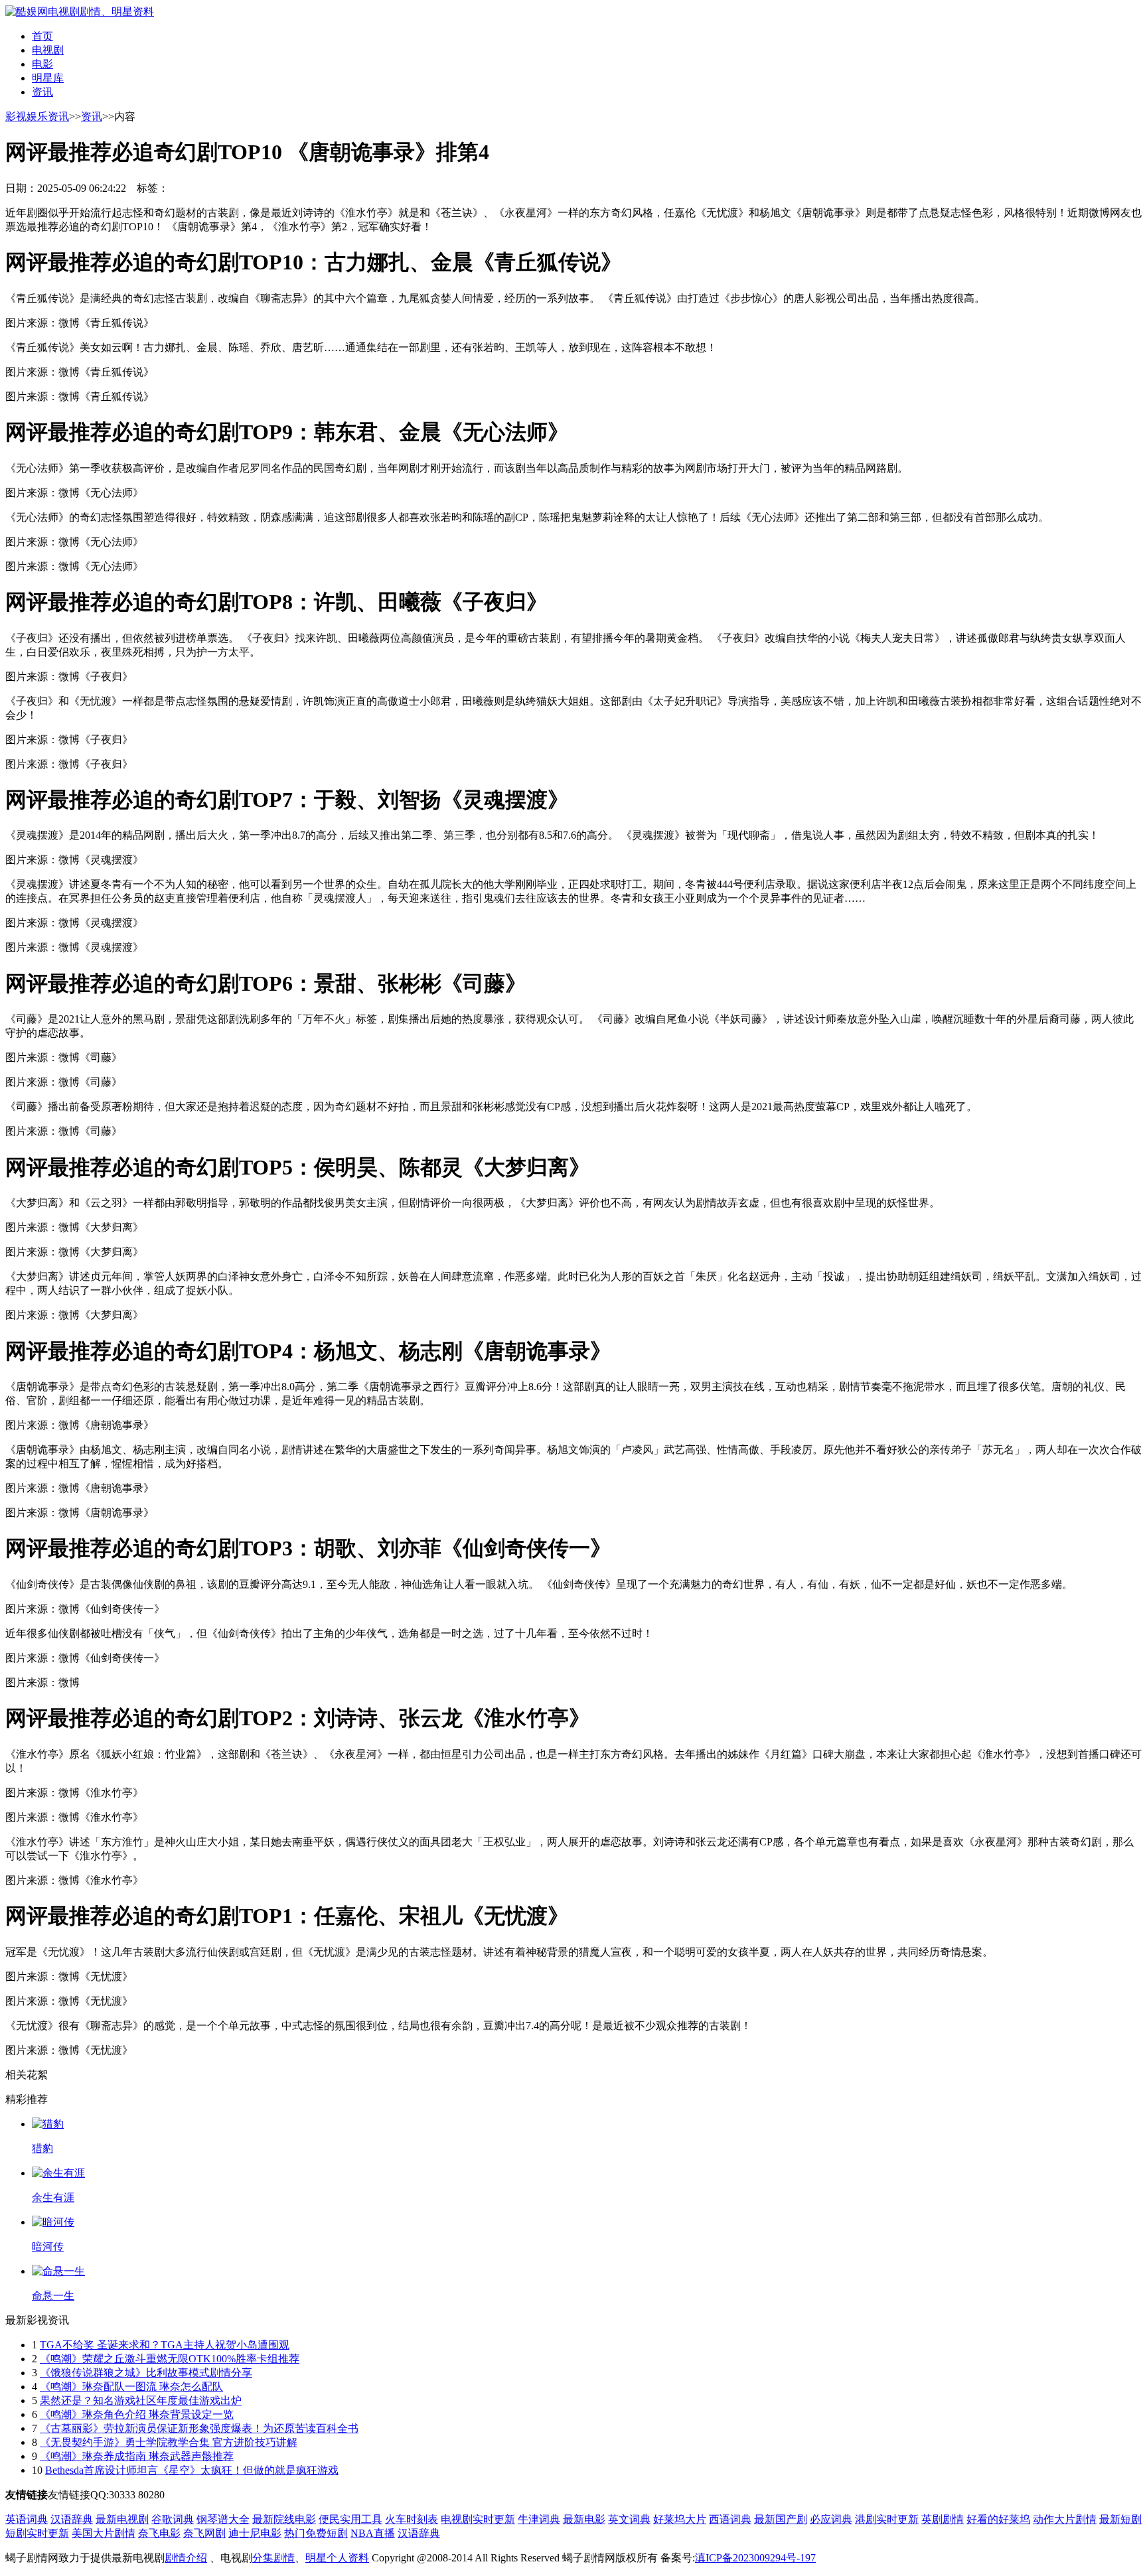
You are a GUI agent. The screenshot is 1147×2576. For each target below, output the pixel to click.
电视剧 (48, 50)
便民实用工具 (350, 2519)
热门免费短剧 (316, 2533)
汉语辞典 (72, 2519)
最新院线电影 (284, 2519)
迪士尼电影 (255, 2533)
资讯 (42, 92)
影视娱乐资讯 (37, 116)
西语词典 (730, 2519)
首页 (42, 36)
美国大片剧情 (104, 2533)
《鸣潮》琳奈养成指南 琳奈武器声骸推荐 (137, 2456)
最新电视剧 (122, 2519)
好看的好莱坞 (998, 2519)
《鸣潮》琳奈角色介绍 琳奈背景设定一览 (137, 2414)
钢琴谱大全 (223, 2519)
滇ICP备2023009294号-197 (755, 2558)
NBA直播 (373, 2533)
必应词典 (831, 2519)
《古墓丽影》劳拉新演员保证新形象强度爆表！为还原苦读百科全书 (199, 2428)
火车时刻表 (412, 2519)
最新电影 (584, 2519)
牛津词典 (539, 2519)
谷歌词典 (173, 2519)
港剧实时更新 (887, 2519)
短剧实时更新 (37, 2533)
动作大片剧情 (1065, 2519)
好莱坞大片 (680, 2519)
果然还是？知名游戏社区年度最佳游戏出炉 (141, 2400)
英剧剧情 (943, 2519)
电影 (42, 64)
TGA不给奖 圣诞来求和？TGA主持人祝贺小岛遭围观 (165, 2345)
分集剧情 (273, 2558)
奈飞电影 (159, 2533)
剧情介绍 (186, 2558)
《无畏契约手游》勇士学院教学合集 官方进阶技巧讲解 (169, 2442)
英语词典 (27, 2519)
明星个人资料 (337, 2558)
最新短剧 (1120, 2519)
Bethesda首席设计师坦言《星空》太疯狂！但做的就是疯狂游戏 (192, 2470)
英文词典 (629, 2519)
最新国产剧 (781, 2519)
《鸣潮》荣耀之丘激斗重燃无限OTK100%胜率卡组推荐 (170, 2359)
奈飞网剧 (204, 2533)
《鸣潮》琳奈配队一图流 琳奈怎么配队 (131, 2387)
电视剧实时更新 (478, 2519)
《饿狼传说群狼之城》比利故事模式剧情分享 (146, 2373)
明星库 (48, 78)
